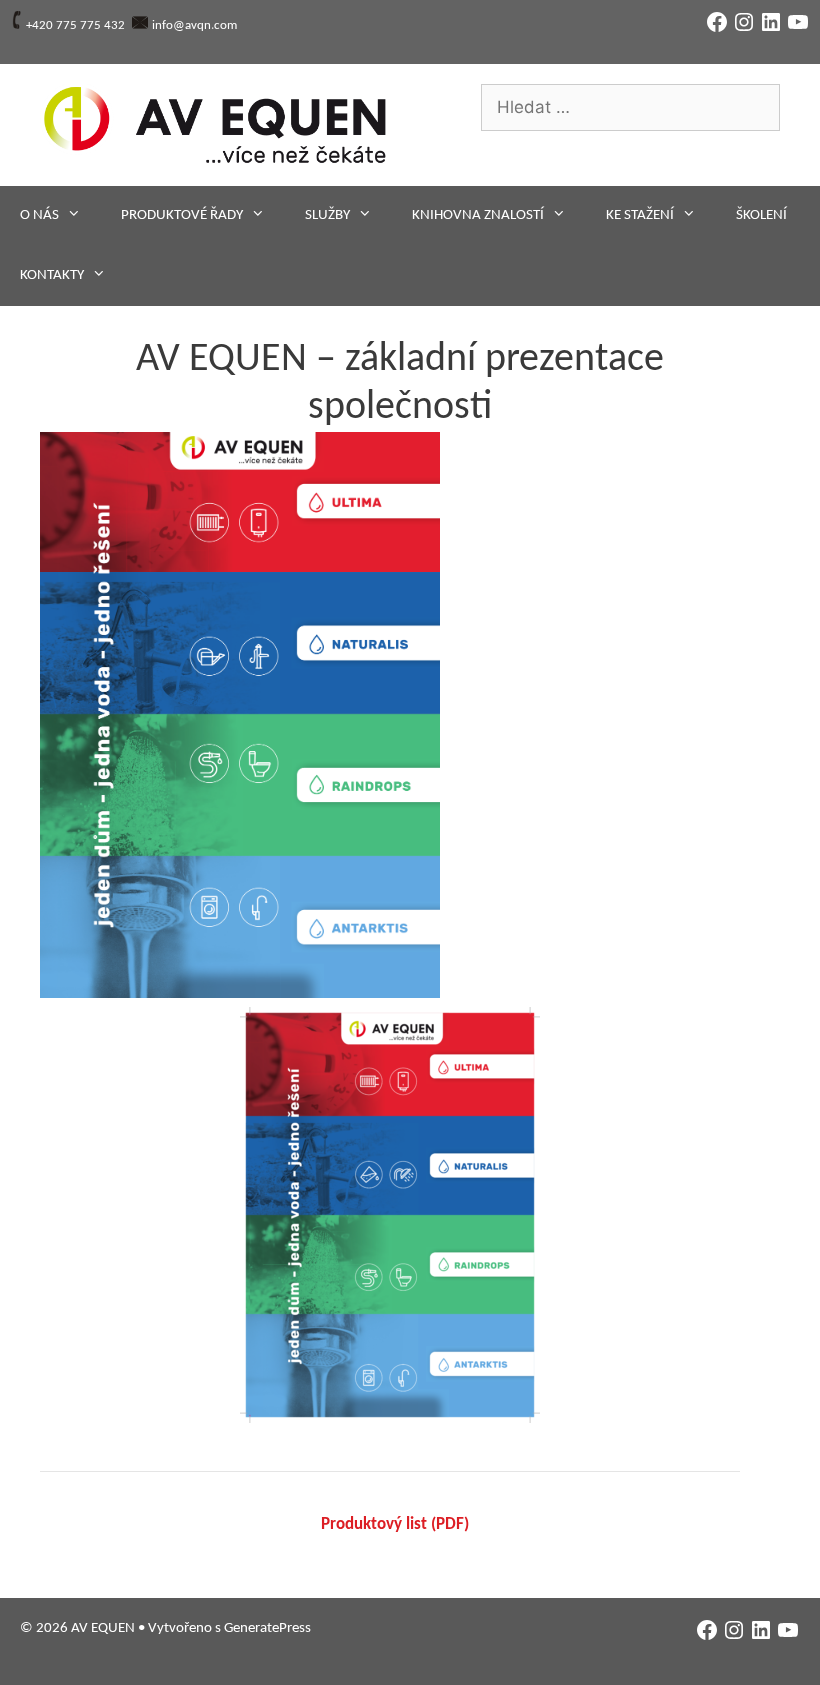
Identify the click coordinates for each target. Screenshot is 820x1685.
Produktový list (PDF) (395, 1524)
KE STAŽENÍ (640, 215)
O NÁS (39, 215)
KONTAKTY (52, 275)
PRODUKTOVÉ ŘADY (182, 215)
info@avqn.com (194, 25)
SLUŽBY (327, 215)
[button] (240, 715)
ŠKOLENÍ (761, 215)
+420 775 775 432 (75, 25)
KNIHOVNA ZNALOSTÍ (478, 215)
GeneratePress (267, 1628)
